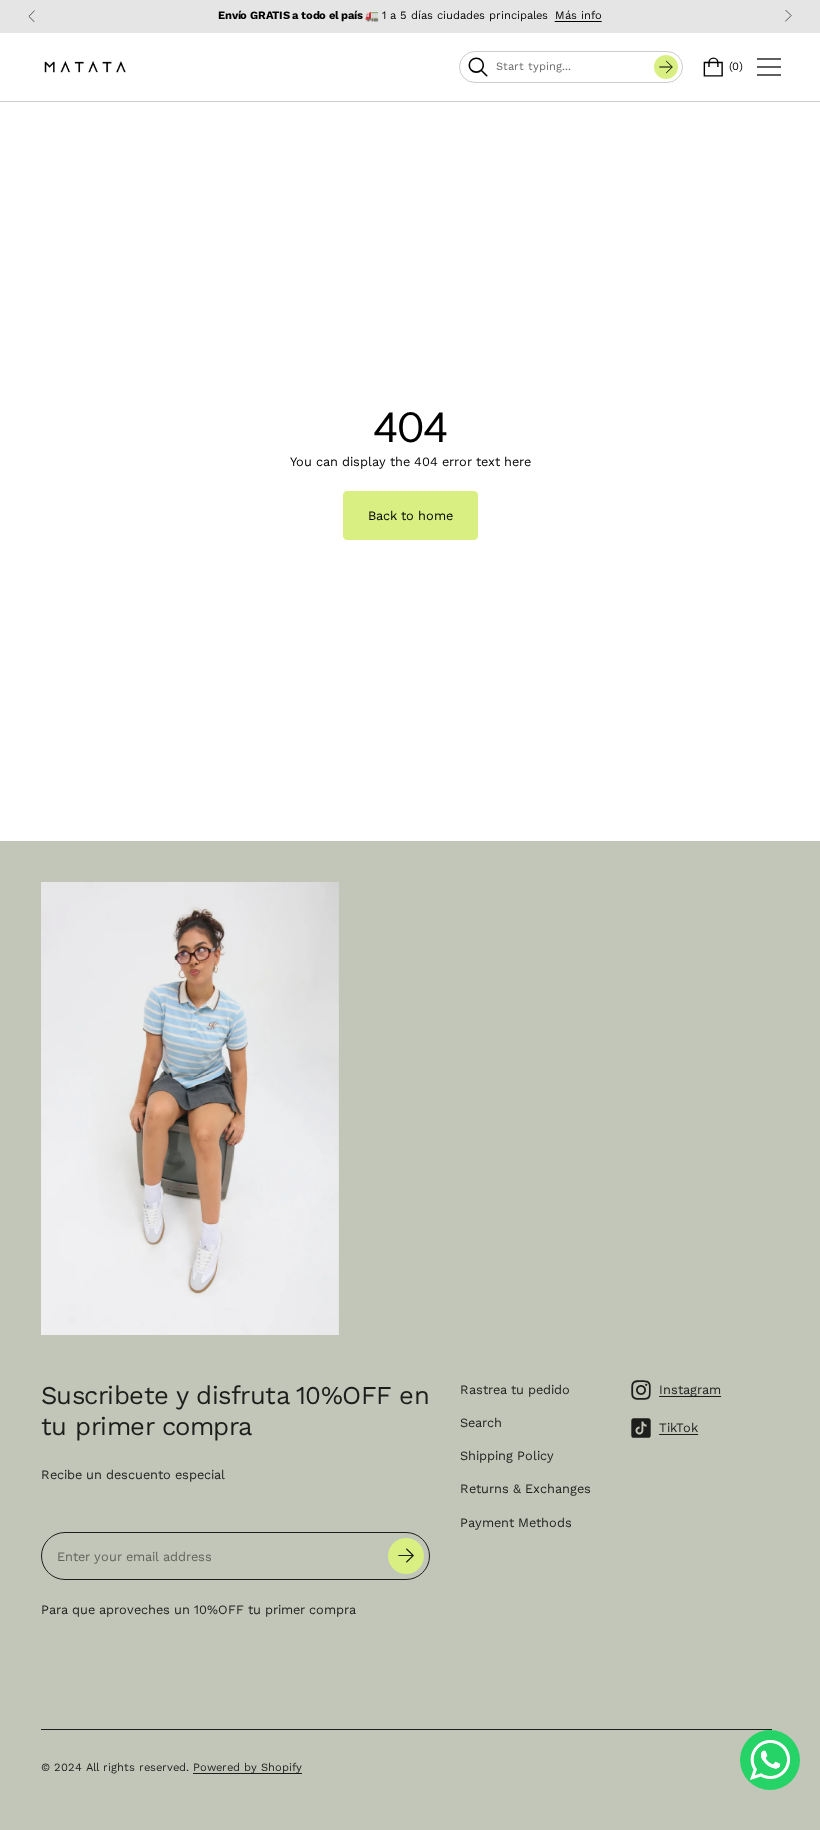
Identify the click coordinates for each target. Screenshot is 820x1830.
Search (481, 1422)
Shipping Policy (507, 1455)
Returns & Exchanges (525, 1488)
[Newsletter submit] (406, 1556)
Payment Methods (516, 1522)
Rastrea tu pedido (515, 1389)
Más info (578, 15)
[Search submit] (666, 67)
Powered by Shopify (247, 1767)
